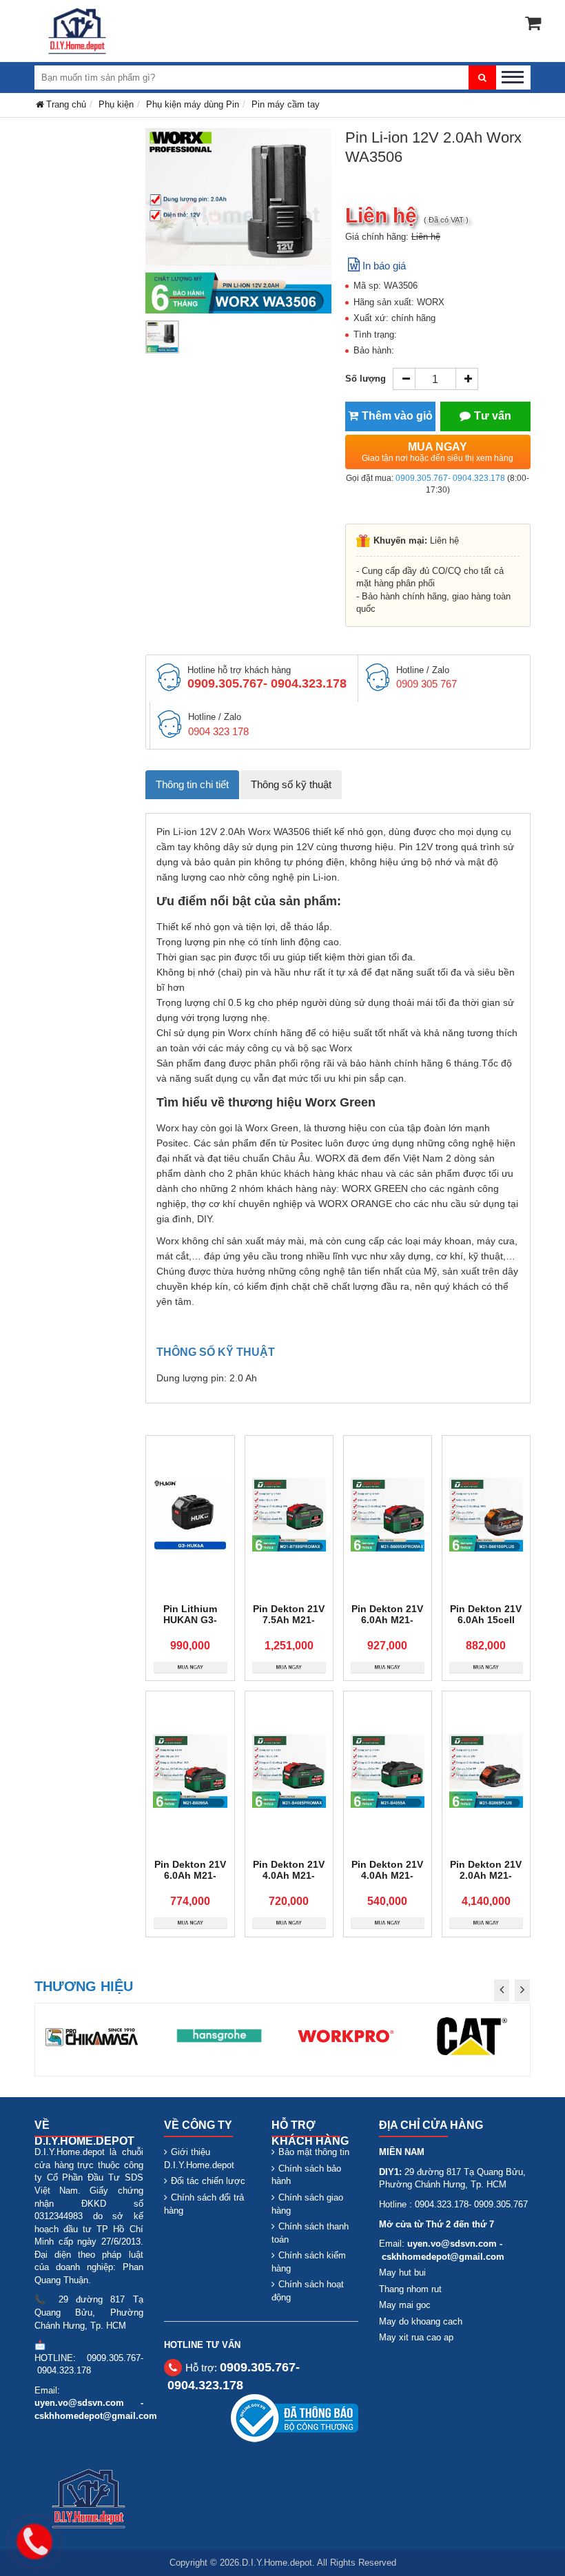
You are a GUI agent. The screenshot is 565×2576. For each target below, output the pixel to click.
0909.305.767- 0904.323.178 (450, 478)
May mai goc (405, 2305)
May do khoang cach (421, 2321)
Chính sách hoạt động (308, 2291)
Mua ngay (438, 452)
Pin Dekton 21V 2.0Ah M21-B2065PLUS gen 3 (486, 1881)
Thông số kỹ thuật (291, 784)
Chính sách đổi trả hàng (204, 2204)
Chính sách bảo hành (306, 2175)
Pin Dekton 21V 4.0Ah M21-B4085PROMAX (289, 1875)
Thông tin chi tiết (192, 784)
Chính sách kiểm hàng (309, 2262)
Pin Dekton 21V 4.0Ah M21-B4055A (387, 1875)
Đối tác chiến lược (208, 2181)
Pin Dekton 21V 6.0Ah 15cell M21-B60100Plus (486, 1625)
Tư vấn (493, 416)
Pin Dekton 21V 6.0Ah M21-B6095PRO (387, 1620)
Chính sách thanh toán (310, 2233)
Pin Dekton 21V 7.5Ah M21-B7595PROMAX (289, 1620)
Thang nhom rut (410, 2289)
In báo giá (384, 266)
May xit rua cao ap (416, 2337)
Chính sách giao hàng (307, 2204)
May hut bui (402, 2273)
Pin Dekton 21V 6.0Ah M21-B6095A (190, 1875)
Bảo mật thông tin (314, 2152)
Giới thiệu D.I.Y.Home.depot (199, 2158)
